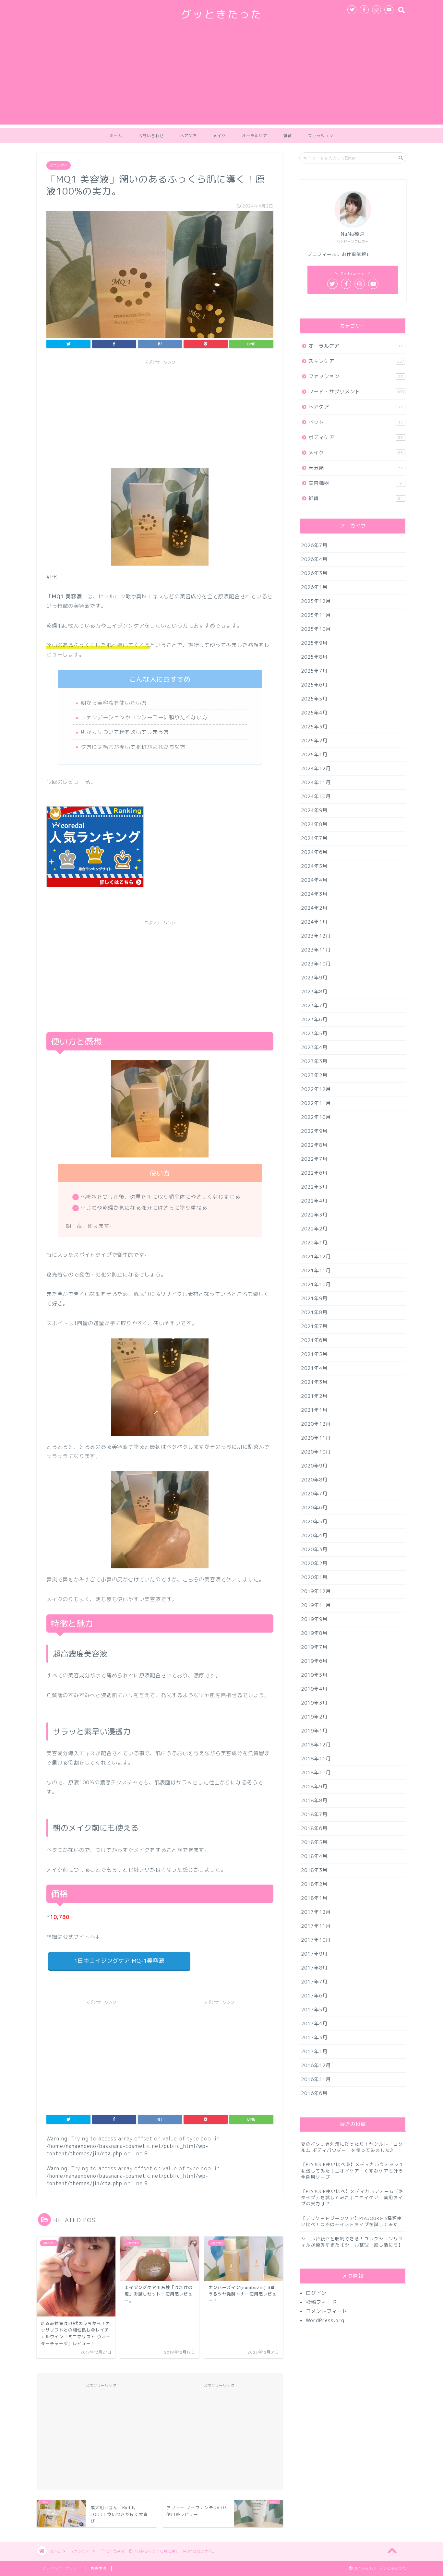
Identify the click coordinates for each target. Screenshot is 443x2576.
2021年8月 (314, 1312)
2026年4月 (314, 559)
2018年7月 (314, 1814)
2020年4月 (314, 1535)
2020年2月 (314, 1563)
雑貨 (288, 136)
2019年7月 (314, 1647)
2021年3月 (314, 1382)
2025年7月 (314, 671)
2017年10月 (316, 1940)
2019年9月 (314, 1619)
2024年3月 (314, 894)
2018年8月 (314, 1800)
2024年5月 (314, 866)
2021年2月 (314, 1396)
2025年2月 (314, 741)
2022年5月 (314, 1187)
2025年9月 (314, 643)
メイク (219, 136)
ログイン (316, 2293)
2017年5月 (314, 2010)
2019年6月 (314, 1661)
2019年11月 (316, 1605)
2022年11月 (316, 1103)
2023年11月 (316, 950)
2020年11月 (316, 1438)
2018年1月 (314, 1898)
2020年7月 (314, 1494)
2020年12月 (316, 1424)
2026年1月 (314, 587)
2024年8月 (314, 824)
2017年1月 (314, 2051)
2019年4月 (314, 1689)
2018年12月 (316, 1745)
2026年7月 (314, 545)
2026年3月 (314, 573)
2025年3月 (314, 727)
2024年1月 (314, 922)
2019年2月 (314, 1717)
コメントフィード (327, 2311)
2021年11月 (316, 1270)
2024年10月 (316, 796)
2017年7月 (314, 1982)
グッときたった (221, 14)
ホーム (116, 136)
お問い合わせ (151, 136)
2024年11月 (316, 782)
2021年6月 (314, 1340)
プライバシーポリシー (61, 2568)
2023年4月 (314, 1047)
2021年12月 (316, 1257)
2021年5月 (314, 1354)
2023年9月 (314, 978)
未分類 (356, 468)
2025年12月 (316, 601)
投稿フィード (321, 2302)
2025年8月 (314, 657)
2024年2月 (314, 908)
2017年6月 (314, 1996)
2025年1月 (314, 755)
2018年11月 (316, 1759)
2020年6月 (314, 1508)
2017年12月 (316, 1912)
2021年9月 (314, 1298)
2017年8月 (314, 1968)
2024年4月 (314, 880)
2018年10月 (316, 1773)
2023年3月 (314, 1061)
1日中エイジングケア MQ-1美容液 (119, 1961)
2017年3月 (314, 2037)
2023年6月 (314, 1019)
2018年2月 (314, 1884)
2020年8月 (314, 1480)
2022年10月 (316, 1117)
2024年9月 (314, 810)
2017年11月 (316, 1926)
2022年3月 (314, 1215)
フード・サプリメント (356, 392)
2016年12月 (316, 2065)
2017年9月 (314, 1954)
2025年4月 (314, 713)
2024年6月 (314, 852)
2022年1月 (314, 1243)
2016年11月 (316, 2079)
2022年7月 (314, 1159)
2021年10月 (316, 1284)
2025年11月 (316, 615)
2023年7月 (314, 1006)
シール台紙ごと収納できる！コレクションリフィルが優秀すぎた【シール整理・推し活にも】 (352, 2242)
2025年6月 (314, 685)
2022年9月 (314, 1131)
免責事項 (99, 2568)
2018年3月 (314, 1870)
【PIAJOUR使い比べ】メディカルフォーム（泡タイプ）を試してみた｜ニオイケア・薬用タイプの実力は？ (352, 2197)
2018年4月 (314, 1856)
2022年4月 (314, 1201)
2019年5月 (314, 1675)
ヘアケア (188, 136)
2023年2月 (314, 1075)
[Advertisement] (221, 79)
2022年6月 (314, 1173)
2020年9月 (314, 1466)
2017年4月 (314, 2024)
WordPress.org (325, 2320)
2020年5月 (314, 1522)
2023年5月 (314, 1033)
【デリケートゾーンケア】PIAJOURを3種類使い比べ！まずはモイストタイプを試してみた (351, 2221)
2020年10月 (316, 1452)
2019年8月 (314, 1633)
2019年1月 (314, 1731)
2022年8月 (314, 1145)
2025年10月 (316, 629)
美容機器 (355, 483)
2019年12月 (316, 1591)
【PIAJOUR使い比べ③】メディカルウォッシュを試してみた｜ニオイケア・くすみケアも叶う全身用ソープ (352, 2170)
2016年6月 (314, 2093)
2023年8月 (314, 992)
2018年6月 (314, 1828)
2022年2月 (314, 1229)
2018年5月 (314, 1842)
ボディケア (356, 437)
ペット (356, 422)
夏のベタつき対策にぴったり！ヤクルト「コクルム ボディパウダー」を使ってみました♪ (352, 2147)
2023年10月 (316, 964)
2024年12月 (316, 768)
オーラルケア (255, 136)
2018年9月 (314, 1786)
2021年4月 (314, 1368)
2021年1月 (314, 1410)
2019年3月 (314, 1703)
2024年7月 (314, 838)
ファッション (321, 136)
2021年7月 (314, 1326)
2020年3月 (314, 1549)
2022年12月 (316, 1089)
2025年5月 (314, 699)
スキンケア (59, 165)
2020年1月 (314, 1577)
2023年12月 (316, 936)
